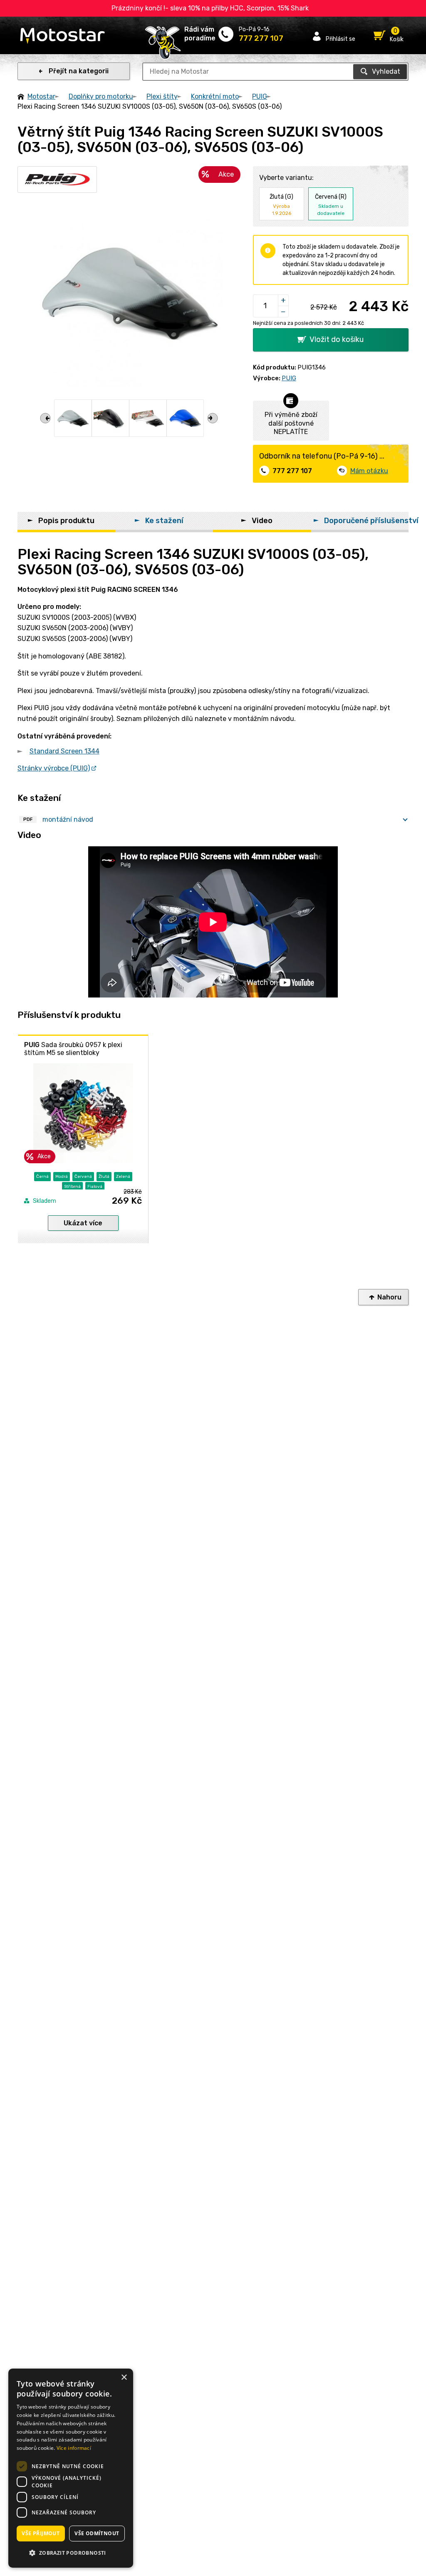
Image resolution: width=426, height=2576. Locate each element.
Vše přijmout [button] (41, 2533)
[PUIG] (57, 180)
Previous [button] (45, 418)
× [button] (124, 2378)
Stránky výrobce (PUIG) (54, 768)
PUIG (260, 96)
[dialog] (71, 2468)
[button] (71, 2553)
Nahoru (389, 1297)
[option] (73, 418)
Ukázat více (83, 1223)
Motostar (41, 96)
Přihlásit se (341, 39)
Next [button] (213, 418)
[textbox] (275, 72)
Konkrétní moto (215, 96)
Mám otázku (369, 471)
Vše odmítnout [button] (97, 2533)
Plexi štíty (162, 96)
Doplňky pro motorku (101, 96)
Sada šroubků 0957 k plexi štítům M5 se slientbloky (73, 1049)
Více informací (74, 2448)
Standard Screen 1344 (64, 751)
